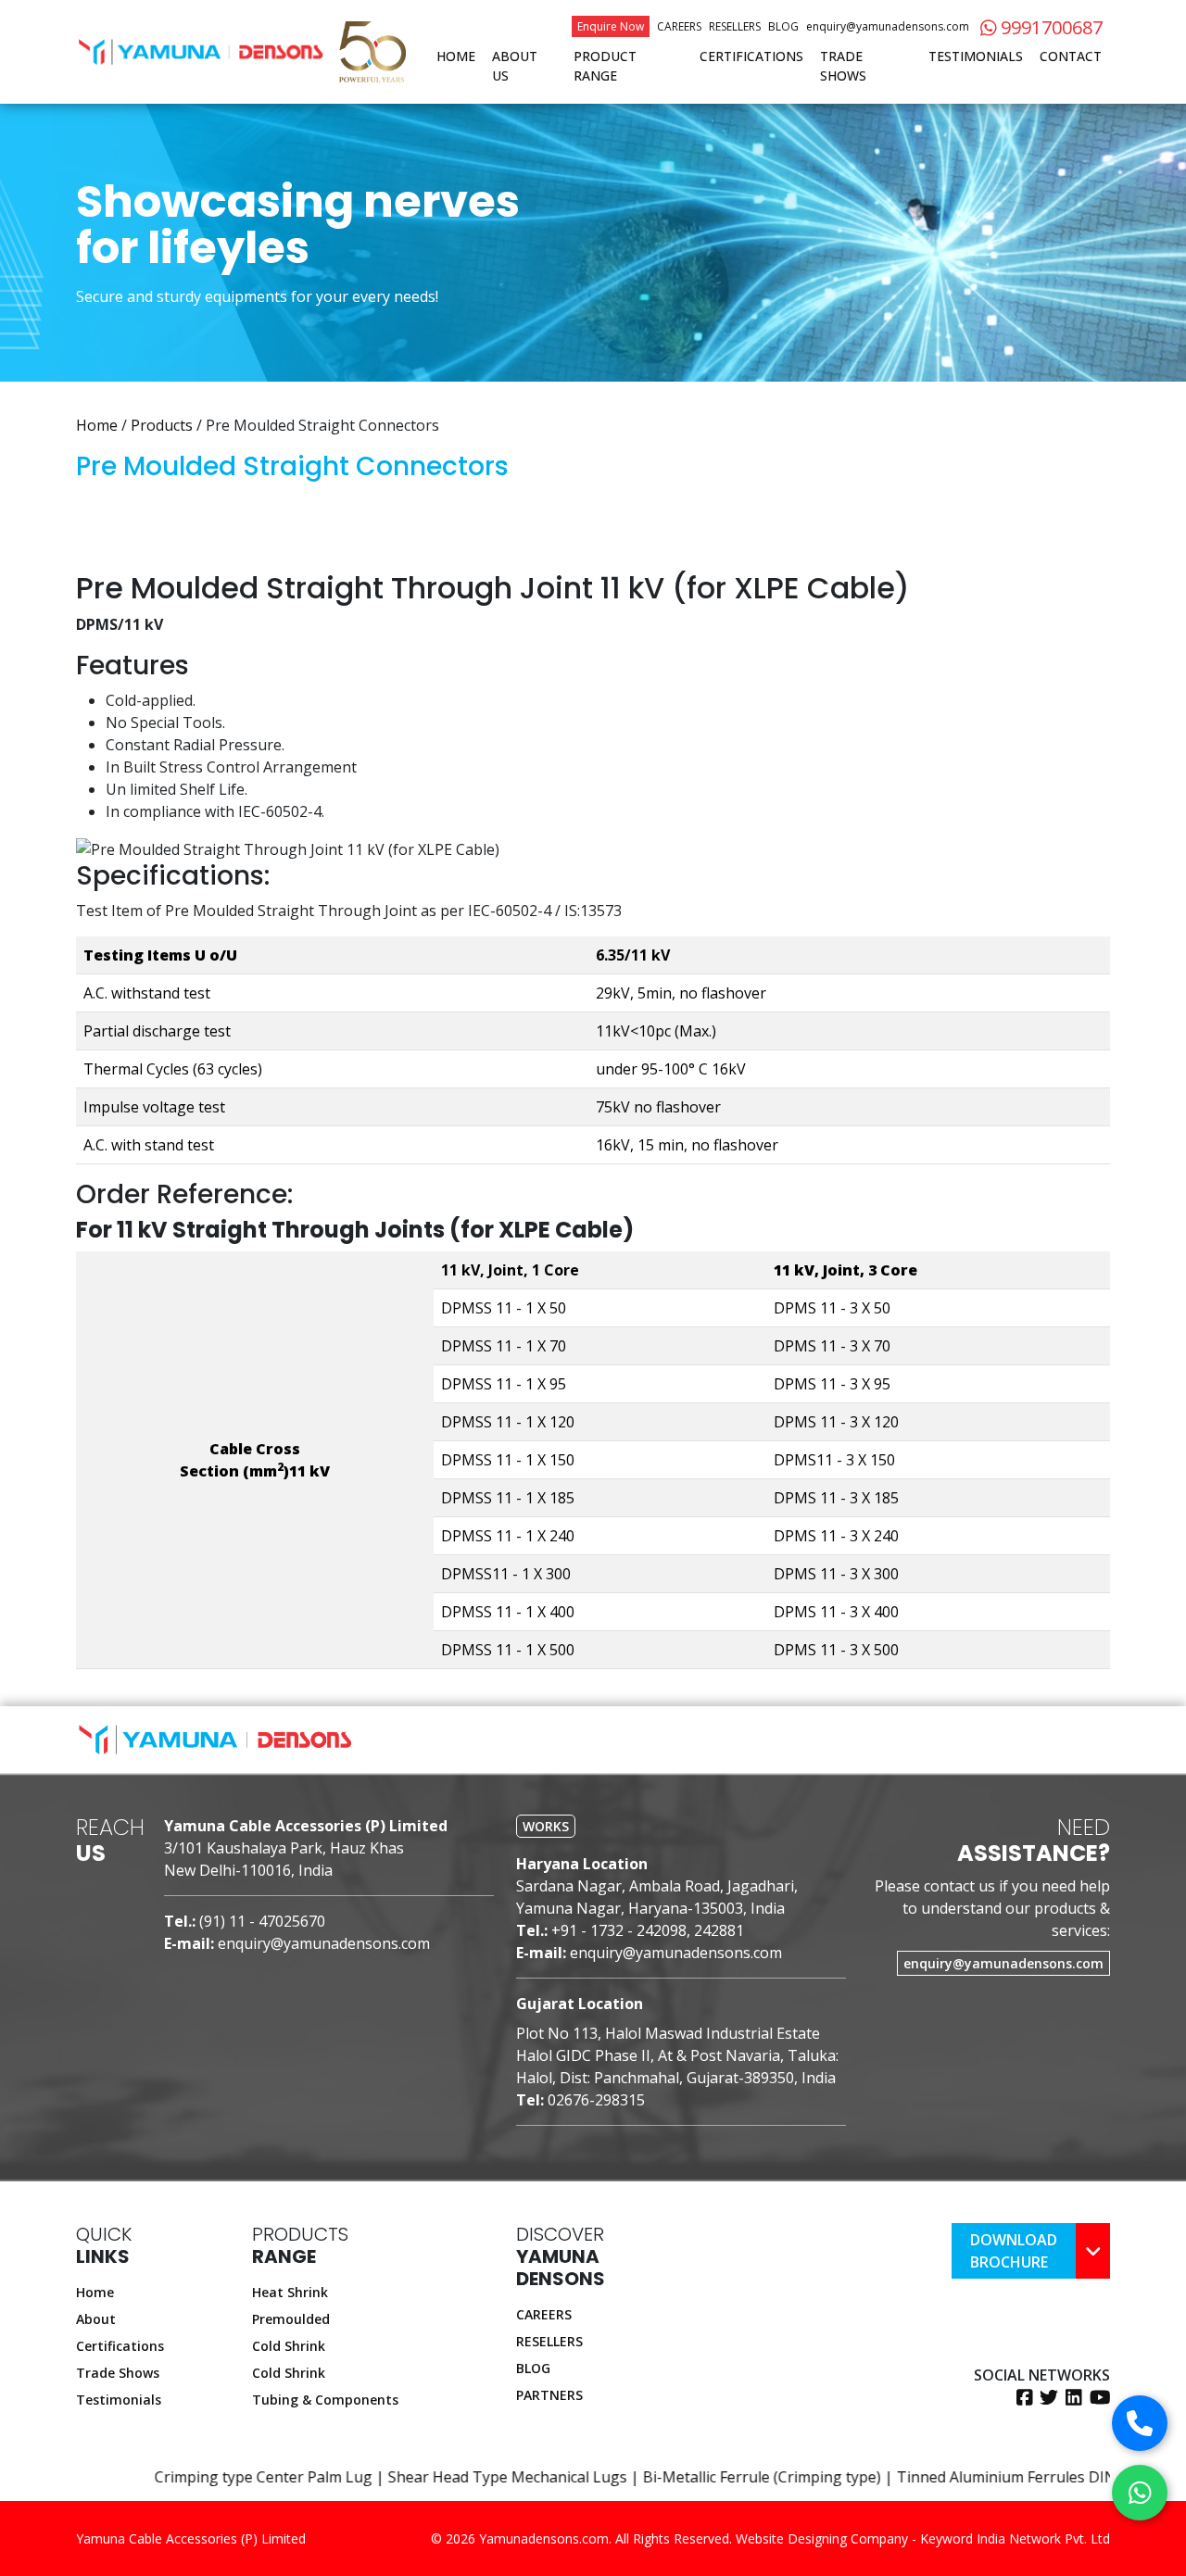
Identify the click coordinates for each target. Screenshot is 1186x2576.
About (96, 2319)
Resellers (735, 26)
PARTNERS (549, 2395)
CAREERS (544, 2314)
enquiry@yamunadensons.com (888, 26)
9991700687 (1049, 27)
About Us (515, 66)
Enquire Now (611, 26)
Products (162, 425)
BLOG (533, 2368)
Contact (1071, 56)
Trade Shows (843, 66)
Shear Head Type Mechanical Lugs (419, 2477)
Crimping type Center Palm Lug (173, 2477)
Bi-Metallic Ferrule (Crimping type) (671, 2477)
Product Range (605, 66)
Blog (783, 26)
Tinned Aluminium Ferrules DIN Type (935, 2477)
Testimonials (976, 56)
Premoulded (291, 2319)
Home (456, 56)
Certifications (751, 56)
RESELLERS (549, 2341)
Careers (679, 26)
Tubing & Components (325, 2400)
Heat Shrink (290, 2292)
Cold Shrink (289, 2346)
